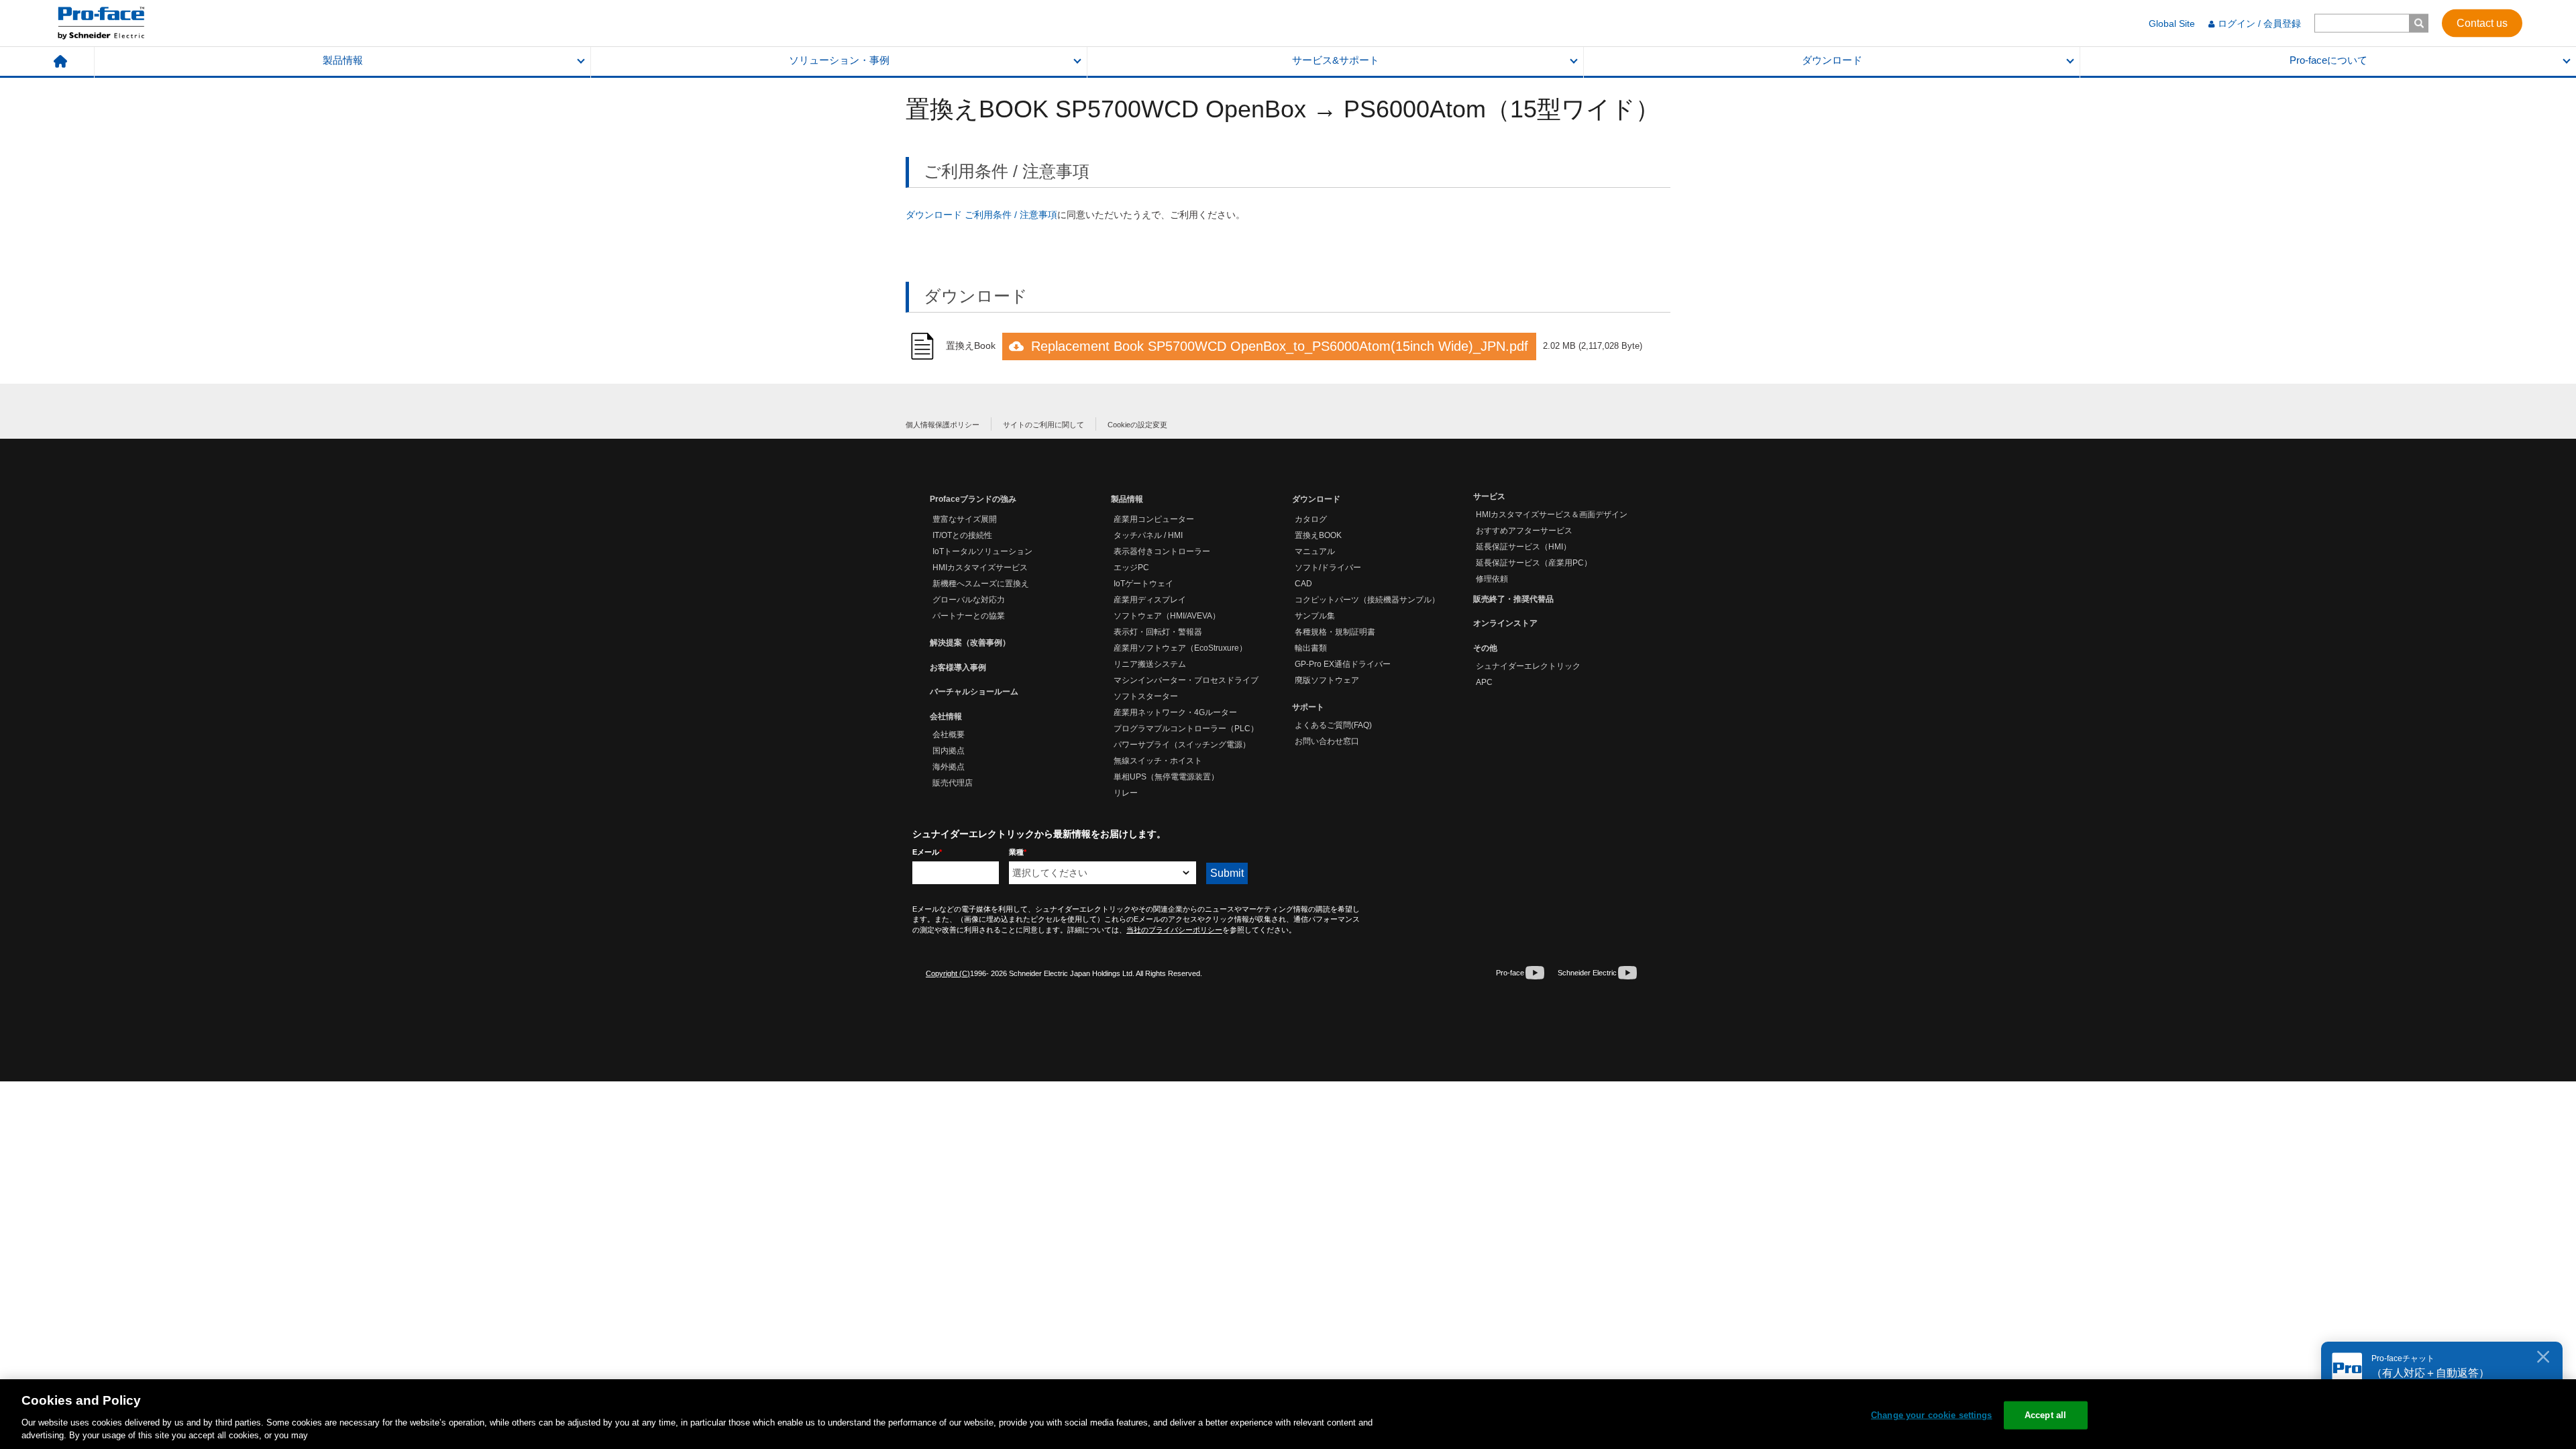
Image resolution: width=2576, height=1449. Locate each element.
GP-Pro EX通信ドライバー (1343, 664)
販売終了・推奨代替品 (1513, 599)
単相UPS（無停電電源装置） (1166, 777)
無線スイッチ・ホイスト (1158, 761)
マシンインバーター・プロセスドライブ (1186, 680)
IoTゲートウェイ (1143, 584)
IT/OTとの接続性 (962, 535)
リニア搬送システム (1150, 664)
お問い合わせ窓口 (1327, 741)
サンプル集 (1315, 616)
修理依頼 (1492, 579)
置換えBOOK (1318, 535)
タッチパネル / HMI (1148, 535)
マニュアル (1315, 551)
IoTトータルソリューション (982, 551)
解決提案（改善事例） (970, 643)
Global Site (2172, 23)
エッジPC (1131, 568)
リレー (1126, 793)
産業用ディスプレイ (1150, 600)
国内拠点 (949, 751)
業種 (1018, 852)
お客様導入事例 (958, 667)
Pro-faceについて (2328, 60)
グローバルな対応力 (969, 600)
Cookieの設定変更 (1137, 425)
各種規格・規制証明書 (1335, 632)
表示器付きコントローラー (1162, 551)
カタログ (1311, 519)
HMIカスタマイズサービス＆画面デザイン (1552, 515)
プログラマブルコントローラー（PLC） (1186, 729)
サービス (1489, 496)
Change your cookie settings (1932, 1415)
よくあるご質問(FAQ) (1333, 725)
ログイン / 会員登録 (2259, 23)
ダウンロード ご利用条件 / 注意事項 (981, 215)
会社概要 (949, 735)
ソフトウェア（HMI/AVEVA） (1167, 616)
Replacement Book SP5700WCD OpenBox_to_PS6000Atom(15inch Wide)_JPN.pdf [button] (1280, 346)
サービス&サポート (1336, 60)
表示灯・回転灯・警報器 (1158, 632)
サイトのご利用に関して (1043, 425)
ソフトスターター (1146, 696)
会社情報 (946, 716)
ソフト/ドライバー (1328, 568)
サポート (1308, 707)
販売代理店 (953, 783)
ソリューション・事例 (839, 60)
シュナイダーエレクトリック (1528, 666)
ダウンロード (1832, 60)
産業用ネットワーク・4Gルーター (1175, 712)
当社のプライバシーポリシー (1174, 930)
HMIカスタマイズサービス (980, 568)
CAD (1303, 584)
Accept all (2045, 1415)
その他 (1485, 648)
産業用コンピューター (1154, 519)
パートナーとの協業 (969, 616)
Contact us (2482, 22)
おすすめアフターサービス (1524, 531)
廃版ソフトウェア (1327, 680)
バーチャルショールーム (974, 692)
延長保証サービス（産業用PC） (1534, 563)
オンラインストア (1505, 623)
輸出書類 (1311, 648)
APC (1484, 682)
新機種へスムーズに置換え (981, 584)
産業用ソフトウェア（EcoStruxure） (1180, 648)
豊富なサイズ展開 (965, 519)
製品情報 (343, 60)
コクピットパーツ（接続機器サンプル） (1367, 600)
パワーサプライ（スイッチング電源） (1182, 745)
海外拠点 (949, 767)
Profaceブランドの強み (973, 499)
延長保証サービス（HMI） (1523, 547)
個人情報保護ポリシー (943, 425)
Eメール (927, 852)
